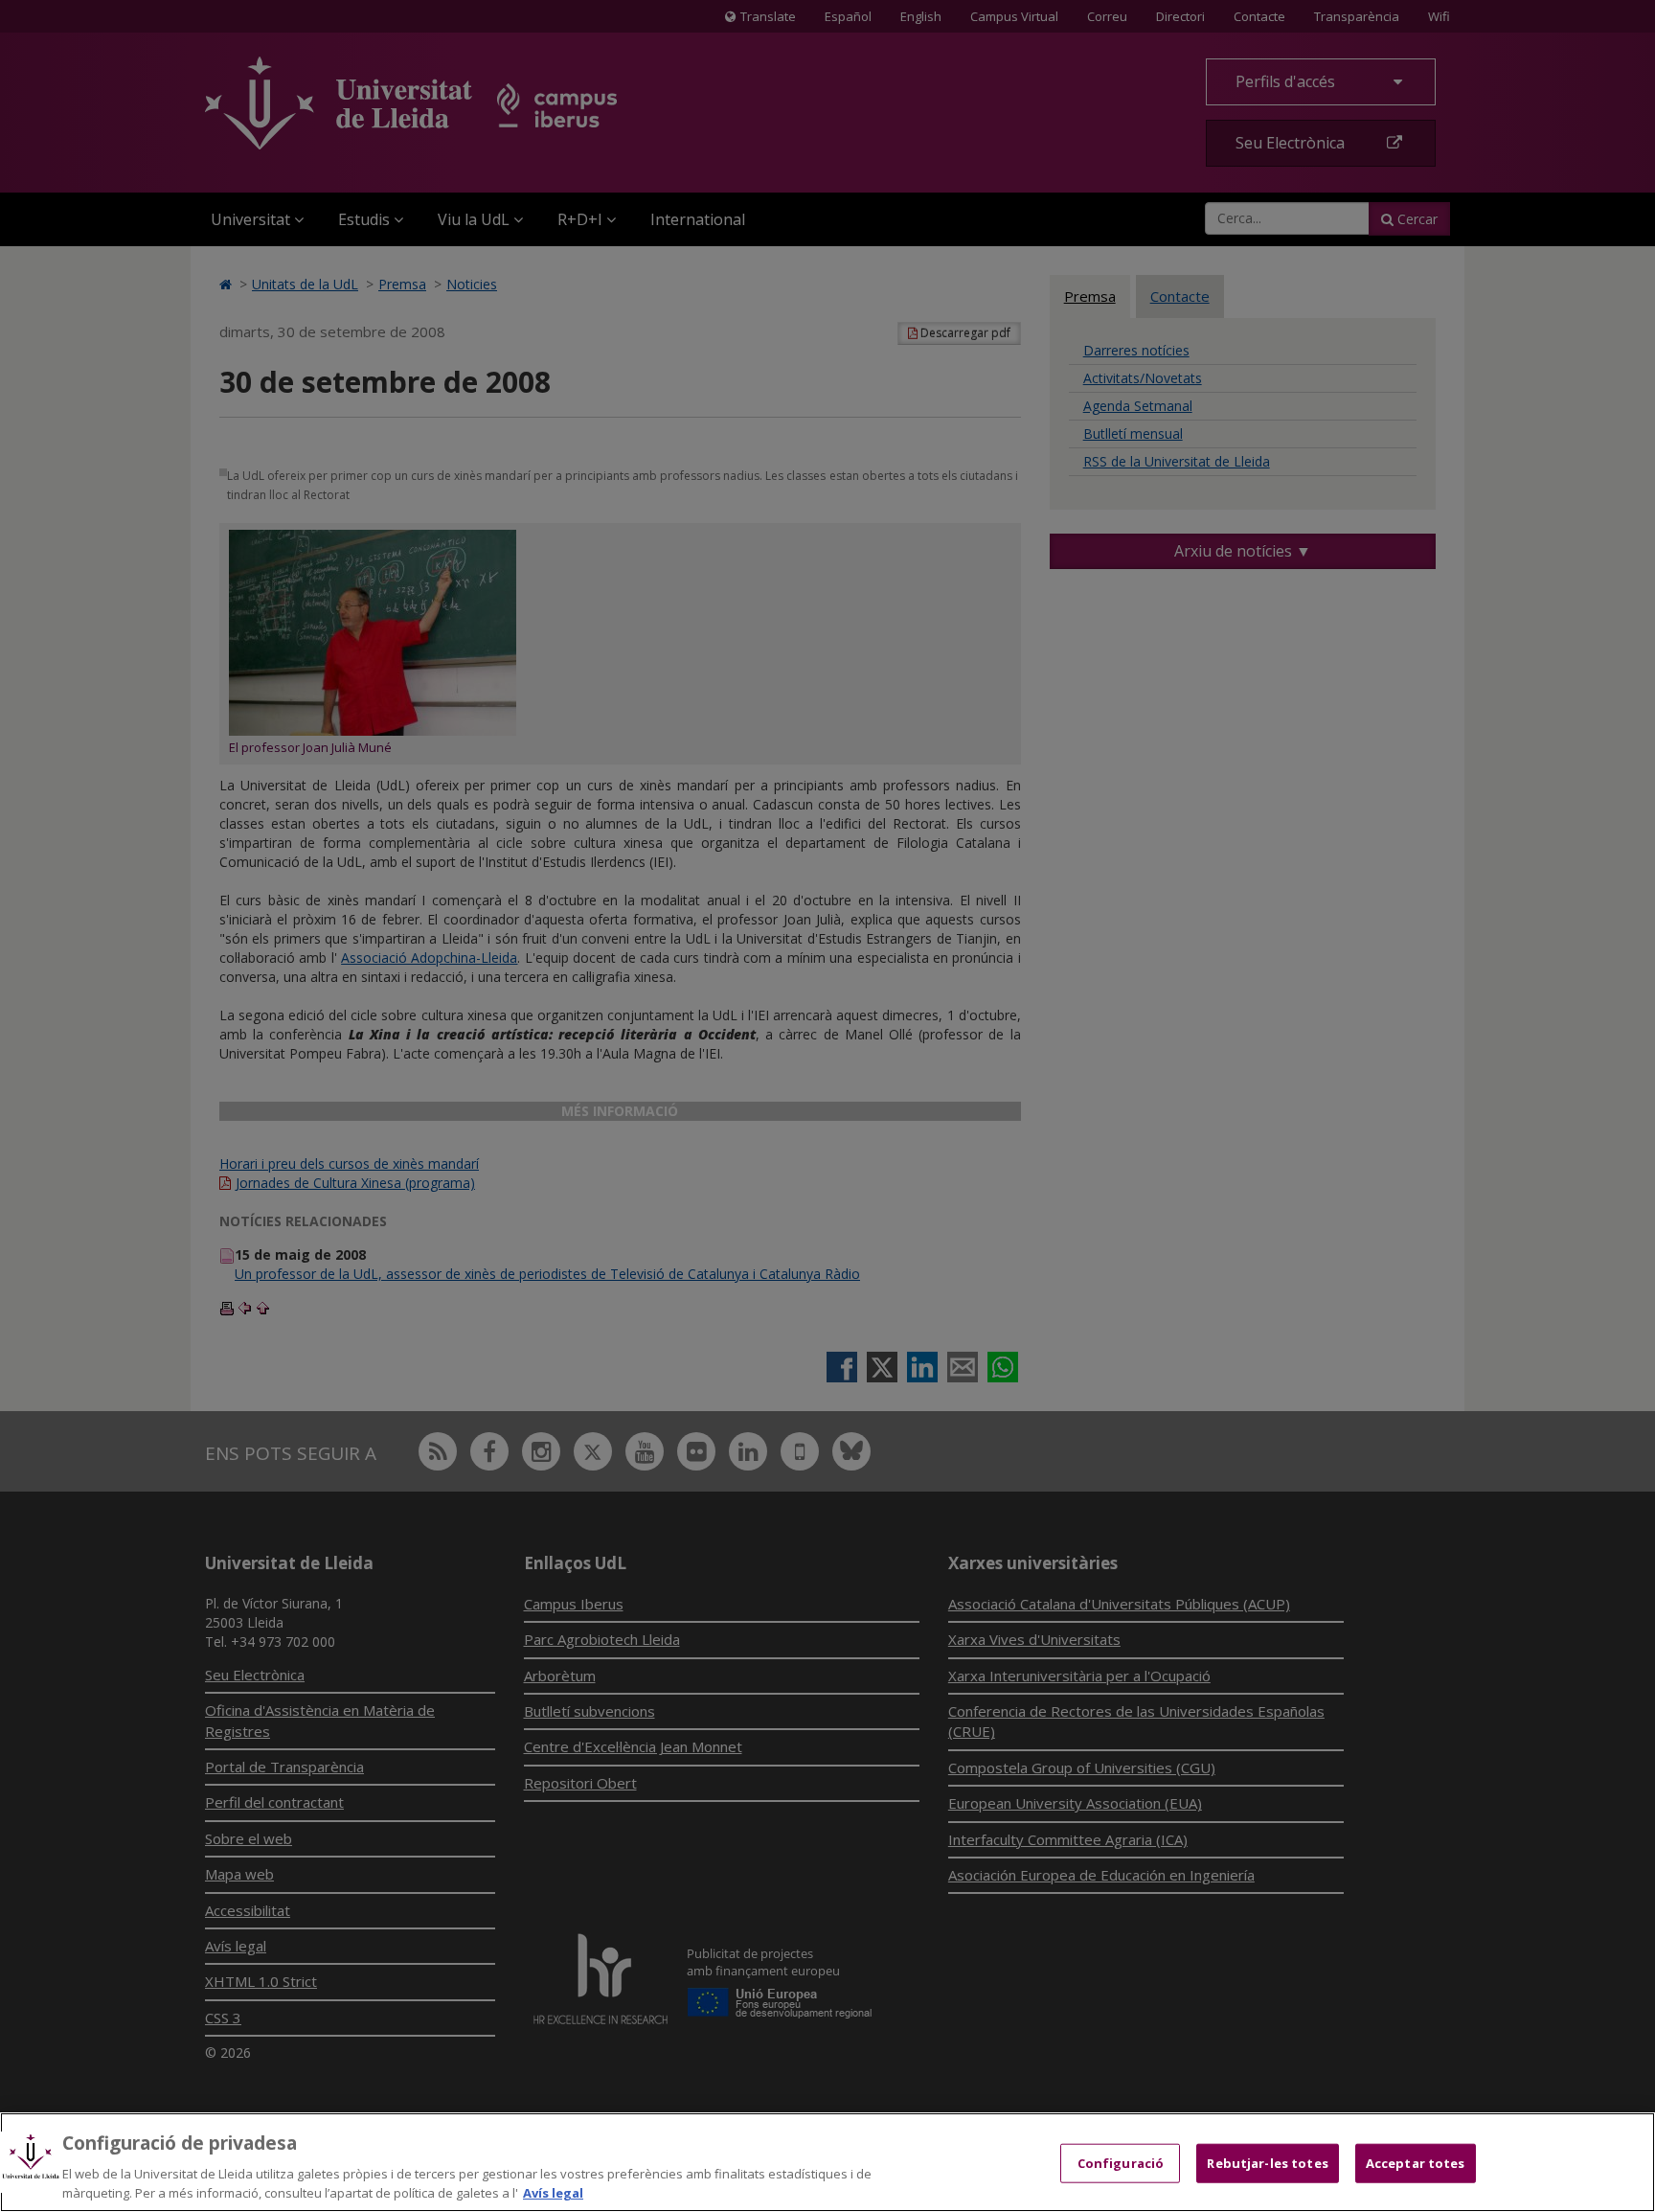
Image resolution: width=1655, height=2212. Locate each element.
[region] (827, 2162)
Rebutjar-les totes (1267, 2163)
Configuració (1121, 2163)
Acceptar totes (1416, 2163)
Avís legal (553, 2192)
